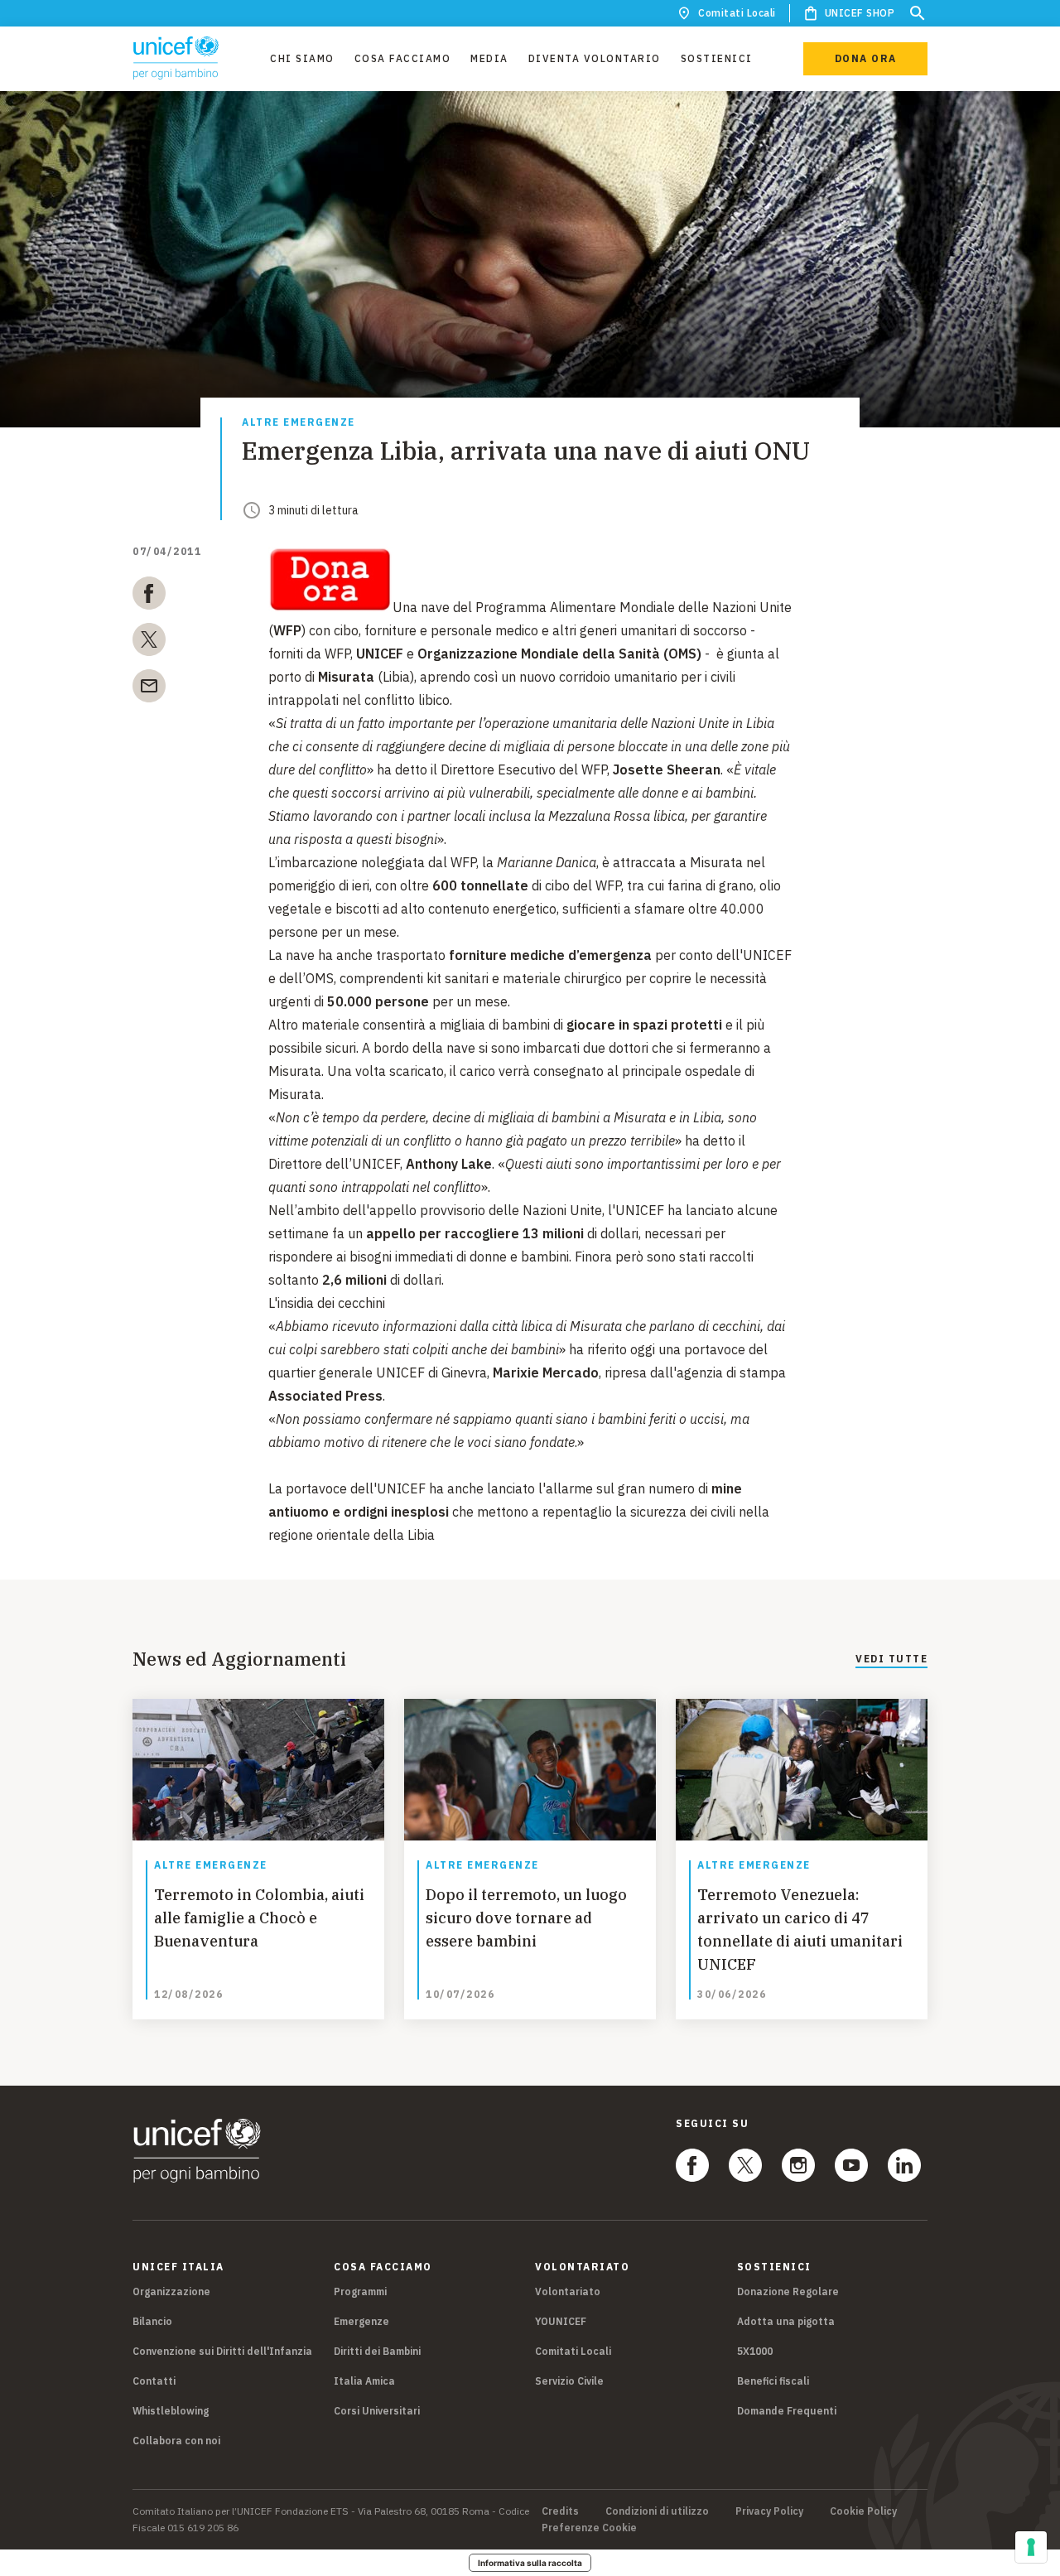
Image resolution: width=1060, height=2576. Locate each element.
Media (489, 58)
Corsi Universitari (377, 2411)
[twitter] (149, 643)
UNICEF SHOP (860, 13)
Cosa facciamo (403, 58)
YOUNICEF (561, 2321)
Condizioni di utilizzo (657, 2511)
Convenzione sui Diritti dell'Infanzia (222, 2351)
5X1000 (755, 2351)
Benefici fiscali (773, 2381)
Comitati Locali (737, 13)
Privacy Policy (769, 2511)
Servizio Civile (569, 2381)
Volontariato (568, 2291)
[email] (149, 689)
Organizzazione (171, 2291)
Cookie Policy (863, 2511)
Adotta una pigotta (786, 2321)
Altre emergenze (299, 423)
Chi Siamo (302, 58)
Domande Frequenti (787, 2411)
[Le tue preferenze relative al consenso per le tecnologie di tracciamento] (1031, 2547)
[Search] (918, 13)
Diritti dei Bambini (377, 2351)
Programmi (360, 2291)
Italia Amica (364, 2381)
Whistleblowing (171, 2411)
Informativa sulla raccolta (530, 2563)
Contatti (154, 2381)
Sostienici (717, 58)
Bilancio (152, 2321)
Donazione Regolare (788, 2291)
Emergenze (361, 2321)
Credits (560, 2511)
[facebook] (149, 596)
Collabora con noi (176, 2441)
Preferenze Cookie (589, 2528)
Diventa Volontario (595, 58)
